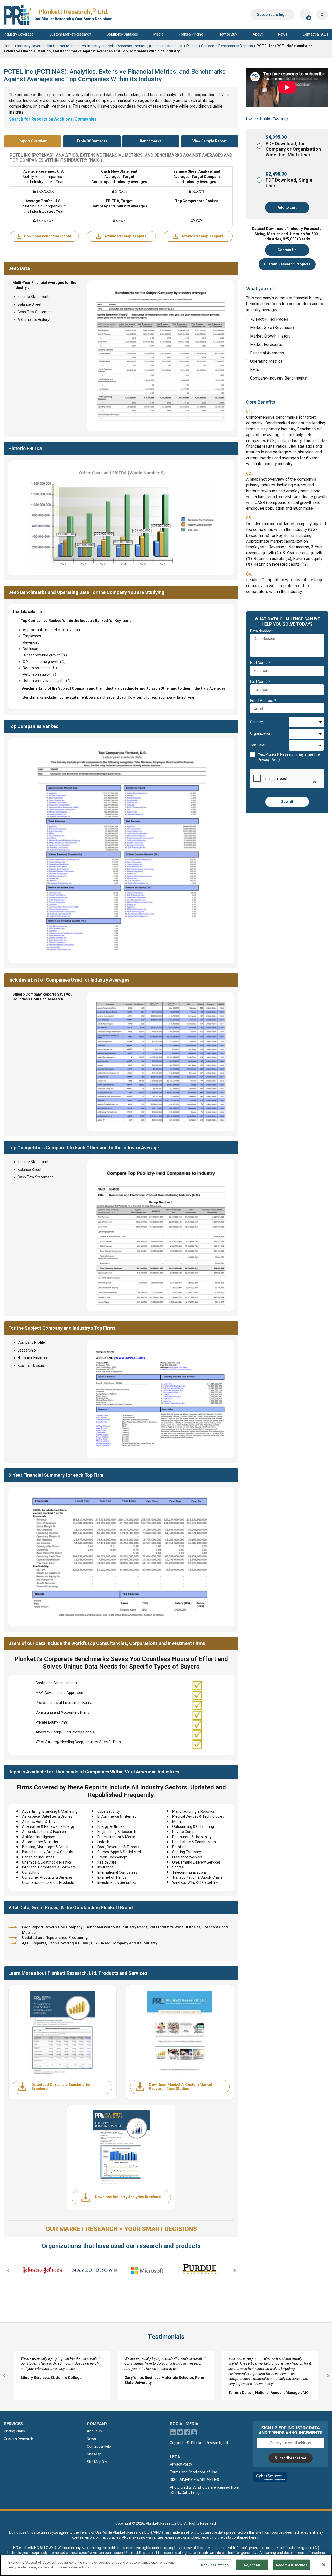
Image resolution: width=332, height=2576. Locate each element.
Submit (287, 802)
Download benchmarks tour (48, 236)
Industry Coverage (19, 34)
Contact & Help (99, 2446)
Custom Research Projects (287, 264)
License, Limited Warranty (267, 118)
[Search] (322, 15)
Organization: (261, 733)
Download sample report (125, 236)
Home (9, 46)
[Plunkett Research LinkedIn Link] (173, 2434)
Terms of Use (91, 2532)
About (258, 34)
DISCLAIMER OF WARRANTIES (195, 2480)
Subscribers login (272, 15)
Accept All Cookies (291, 2565)
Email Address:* (263, 701)
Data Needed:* (262, 631)
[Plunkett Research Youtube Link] (194, 2434)
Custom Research (19, 2439)
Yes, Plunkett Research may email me (289, 757)
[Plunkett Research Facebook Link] (187, 2434)
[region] (166, 2565)
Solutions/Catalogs (122, 34)
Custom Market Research (70, 34)
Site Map (94, 2454)
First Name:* (260, 663)
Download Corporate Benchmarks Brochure (61, 2087)
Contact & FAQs (315, 34)
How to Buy (228, 34)
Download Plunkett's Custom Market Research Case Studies (181, 2087)
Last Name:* (260, 682)
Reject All (252, 2565)
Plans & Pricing (191, 34)
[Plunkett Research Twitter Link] (180, 2434)
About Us (94, 2431)
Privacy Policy (181, 2464)
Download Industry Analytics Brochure (128, 2197)
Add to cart (287, 207)
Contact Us (287, 250)
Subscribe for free (290, 2458)
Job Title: (258, 745)
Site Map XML (98, 2462)
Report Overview (33, 141)
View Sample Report (210, 141)
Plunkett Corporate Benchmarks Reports (220, 46)
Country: (257, 722)
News (283, 34)
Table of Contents (92, 141)
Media (158, 34)
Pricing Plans (14, 2431)
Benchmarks (151, 141)
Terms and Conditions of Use (193, 2472)
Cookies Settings (215, 2565)
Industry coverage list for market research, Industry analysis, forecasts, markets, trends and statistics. (100, 46)
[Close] (324, 2565)
